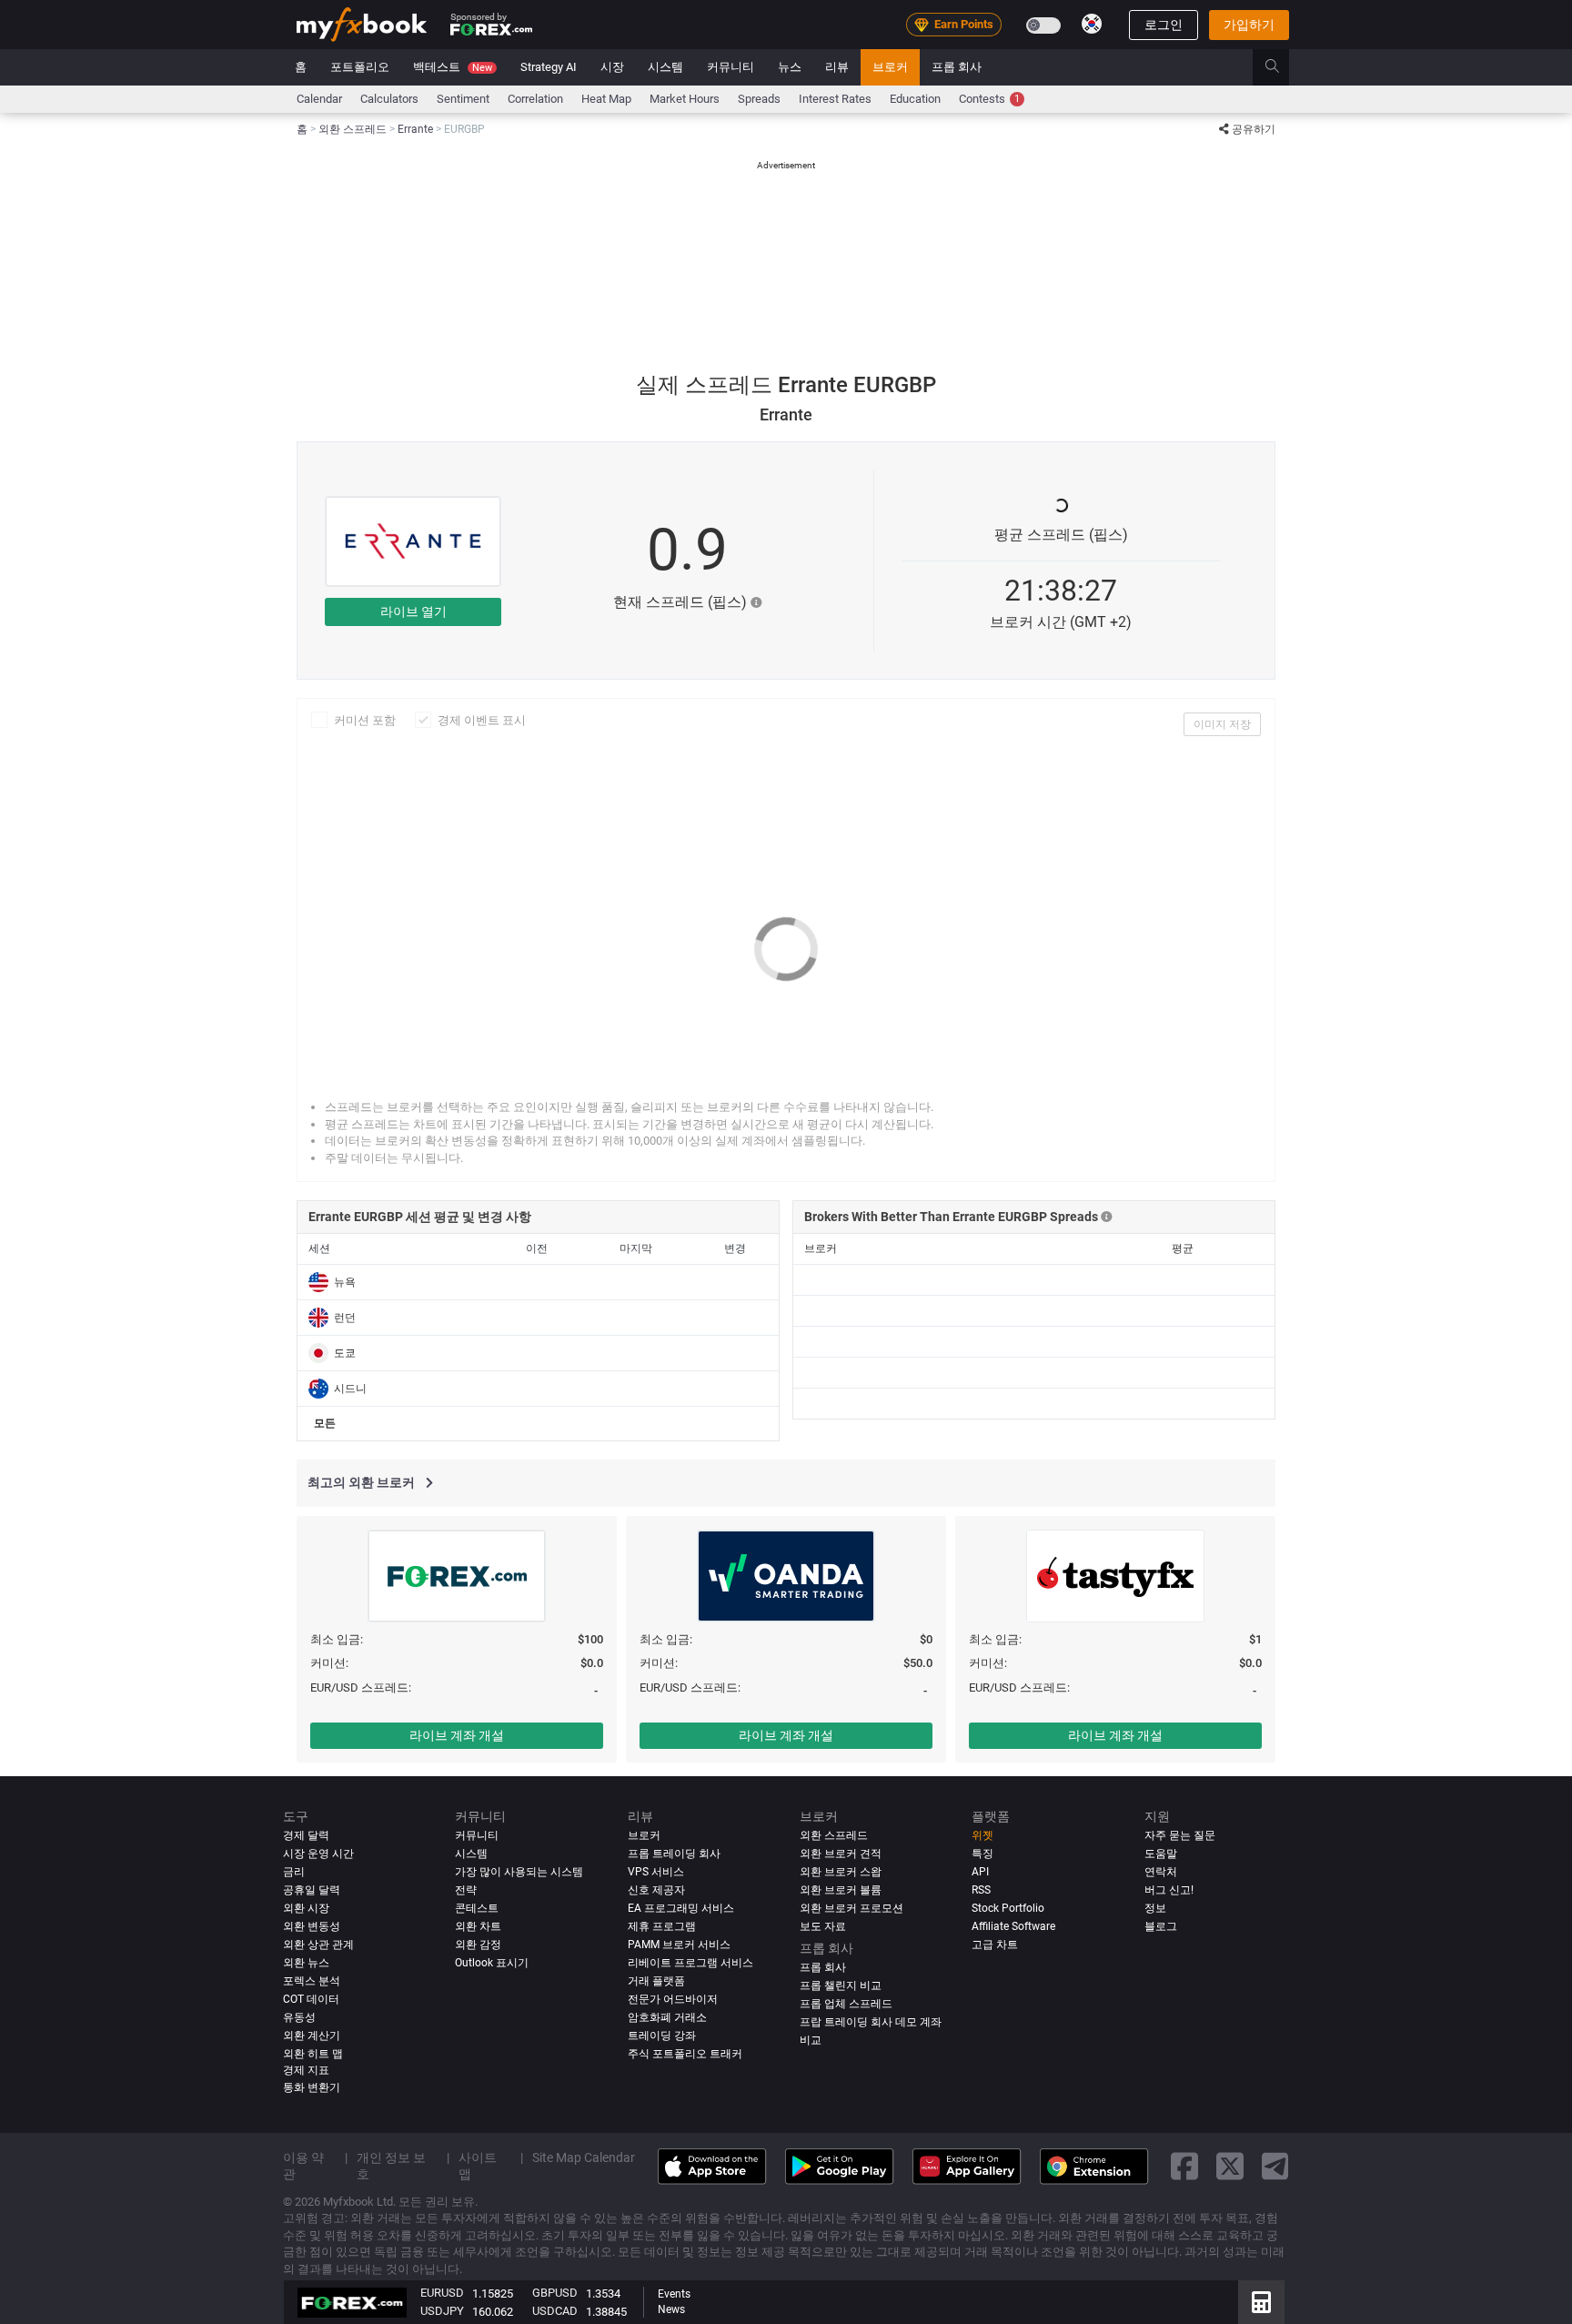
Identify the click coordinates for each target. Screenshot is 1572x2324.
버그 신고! (1169, 1890)
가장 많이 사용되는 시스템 (519, 1872)
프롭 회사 (957, 67)
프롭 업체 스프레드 (846, 2004)
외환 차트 (478, 1926)
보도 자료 (823, 1926)
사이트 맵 (478, 2166)
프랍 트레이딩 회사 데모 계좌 (871, 2022)
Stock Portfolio (1008, 1908)
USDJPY (442, 2311)
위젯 (982, 1835)
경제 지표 (306, 2070)
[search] (1282, 67)
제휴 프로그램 (662, 1926)
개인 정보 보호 (391, 2166)
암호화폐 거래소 (667, 2017)
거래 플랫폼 (656, 1981)
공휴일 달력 (312, 1890)
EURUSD (442, 2293)
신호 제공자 (656, 1890)
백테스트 (453, 67)
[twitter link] (1230, 2167)
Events (674, 2294)
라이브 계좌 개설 (457, 1735)
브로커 (890, 67)
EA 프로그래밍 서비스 (681, 1908)
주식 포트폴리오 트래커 (685, 2054)
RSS (981, 1890)
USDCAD (555, 2311)
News (671, 2309)
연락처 (1161, 1872)
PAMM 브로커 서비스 (679, 1945)
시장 (612, 67)
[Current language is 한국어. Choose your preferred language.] (1092, 24)
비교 (811, 2040)
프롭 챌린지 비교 (841, 1986)
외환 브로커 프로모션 (851, 1908)
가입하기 (1249, 25)
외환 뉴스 (306, 1963)
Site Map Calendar (584, 2157)
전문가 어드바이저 (673, 1999)
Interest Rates (835, 99)
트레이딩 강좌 (662, 2036)
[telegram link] (1275, 2167)
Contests (989, 99)
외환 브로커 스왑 (841, 1872)
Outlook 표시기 (492, 1963)
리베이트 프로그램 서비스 (690, 1963)
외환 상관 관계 (318, 1945)
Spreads (759, 99)
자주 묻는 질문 (1180, 1835)
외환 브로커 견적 (841, 1854)
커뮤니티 (731, 67)
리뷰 (837, 67)
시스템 (665, 67)
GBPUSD (555, 2293)
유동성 (299, 2017)
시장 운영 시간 (318, 1854)
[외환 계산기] (1261, 2302)
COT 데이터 (311, 1999)
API (980, 1872)
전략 (466, 1890)
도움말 (1161, 1854)
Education (915, 99)
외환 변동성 (312, 1926)
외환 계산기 (312, 2036)
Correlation (535, 99)
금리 (294, 1872)
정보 (1155, 1908)
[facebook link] (1184, 2167)
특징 (982, 1854)
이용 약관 (303, 2166)
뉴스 (790, 67)
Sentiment (463, 99)
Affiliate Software (1013, 1926)
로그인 (1164, 25)
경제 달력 (306, 1835)
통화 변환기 (312, 2087)
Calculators (389, 99)
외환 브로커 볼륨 (841, 1890)
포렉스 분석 (312, 1981)
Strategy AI (549, 67)
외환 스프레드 (834, 1835)
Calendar (319, 99)
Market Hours (685, 99)
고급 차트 (995, 1945)
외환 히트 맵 (313, 2054)
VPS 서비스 (656, 1872)
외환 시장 (306, 1908)
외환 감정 (478, 1945)
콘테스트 (477, 1908)
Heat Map (606, 99)
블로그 (1161, 1926)
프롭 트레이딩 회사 (674, 1854)
